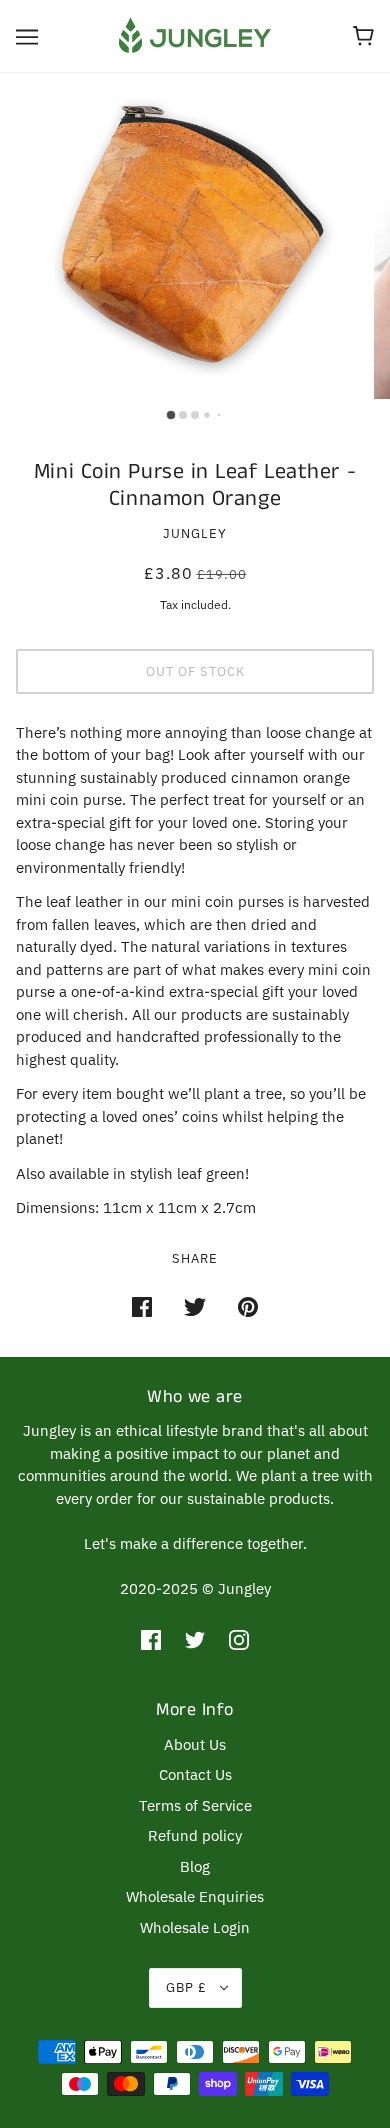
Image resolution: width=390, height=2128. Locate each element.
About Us (195, 1744)
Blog (195, 1866)
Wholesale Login (195, 1927)
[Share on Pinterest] (248, 1306)
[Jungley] (195, 34)
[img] (151, 1639)
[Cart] (363, 36)
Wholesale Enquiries (195, 1896)
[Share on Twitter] (195, 1306)
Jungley (195, 533)
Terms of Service (195, 1805)
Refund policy (195, 1835)
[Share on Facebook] (142, 1306)
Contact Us (195, 1774)
